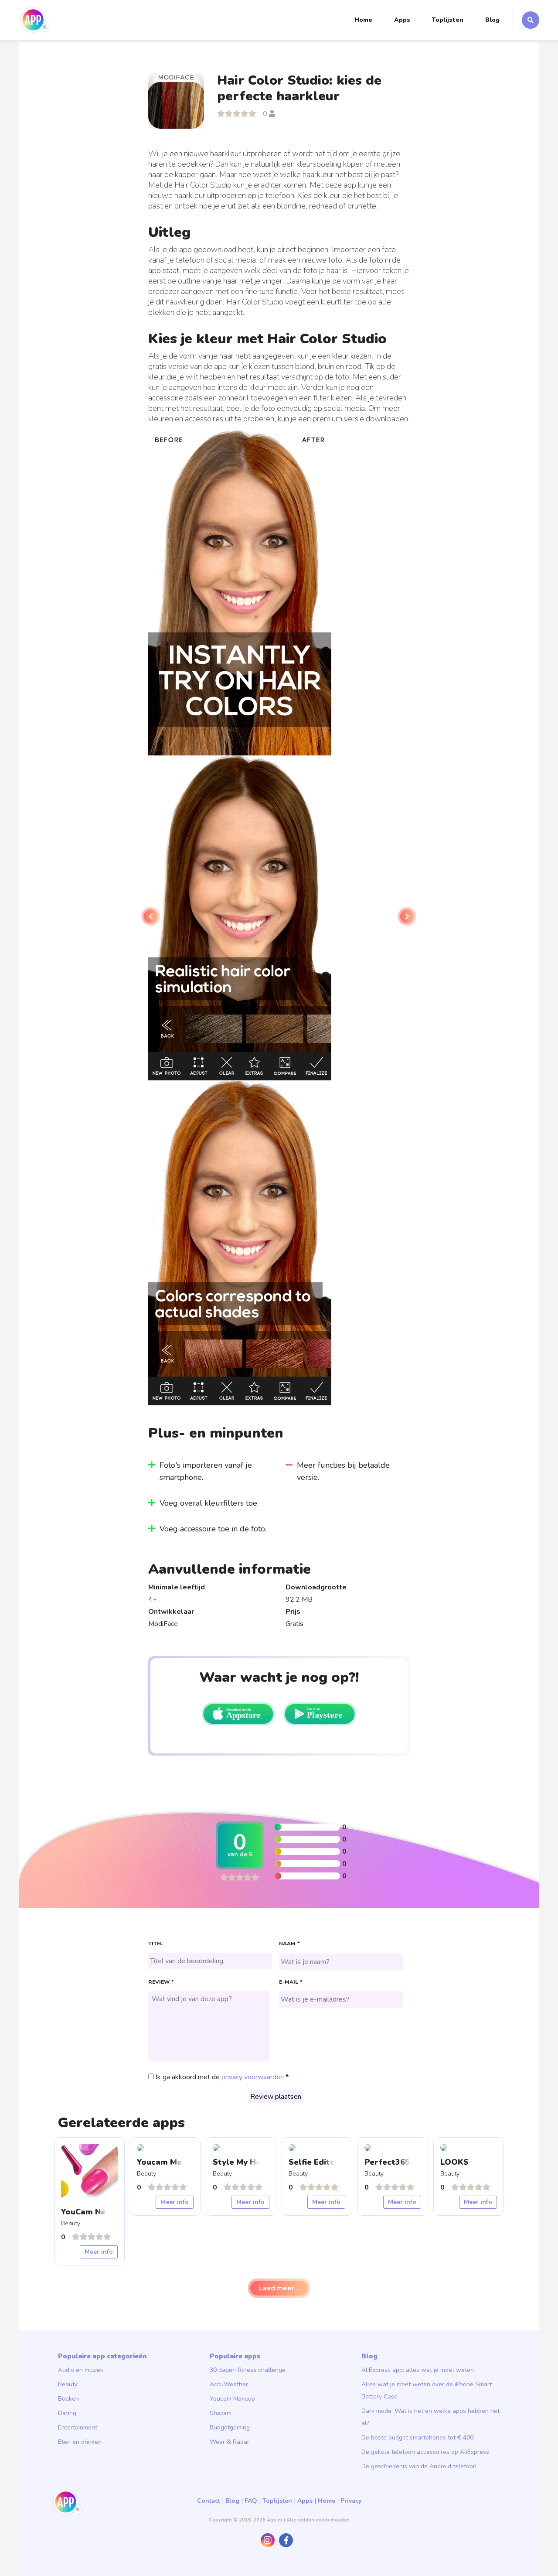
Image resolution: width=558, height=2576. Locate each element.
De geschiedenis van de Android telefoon (419, 2466)
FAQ (251, 2501)
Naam (289, 1944)
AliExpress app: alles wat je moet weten (418, 2370)
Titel (156, 1944)
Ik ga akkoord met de (220, 2077)
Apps (402, 20)
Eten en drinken (80, 2442)
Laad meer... (279, 2288)
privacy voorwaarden (253, 2077)
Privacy (351, 2501)
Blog (492, 20)
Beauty (68, 2384)
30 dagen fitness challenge (248, 2370)
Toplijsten (448, 20)
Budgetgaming (230, 2427)
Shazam (221, 2413)
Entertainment (78, 2427)
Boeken (68, 2399)
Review (161, 1982)
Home (363, 20)
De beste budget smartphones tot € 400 (417, 2438)
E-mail (291, 1982)
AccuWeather (229, 2384)
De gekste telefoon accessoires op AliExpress (425, 2452)
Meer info (99, 2252)
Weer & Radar (230, 2442)
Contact (209, 2501)
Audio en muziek (81, 2370)
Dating (67, 2413)
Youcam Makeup (232, 2399)
